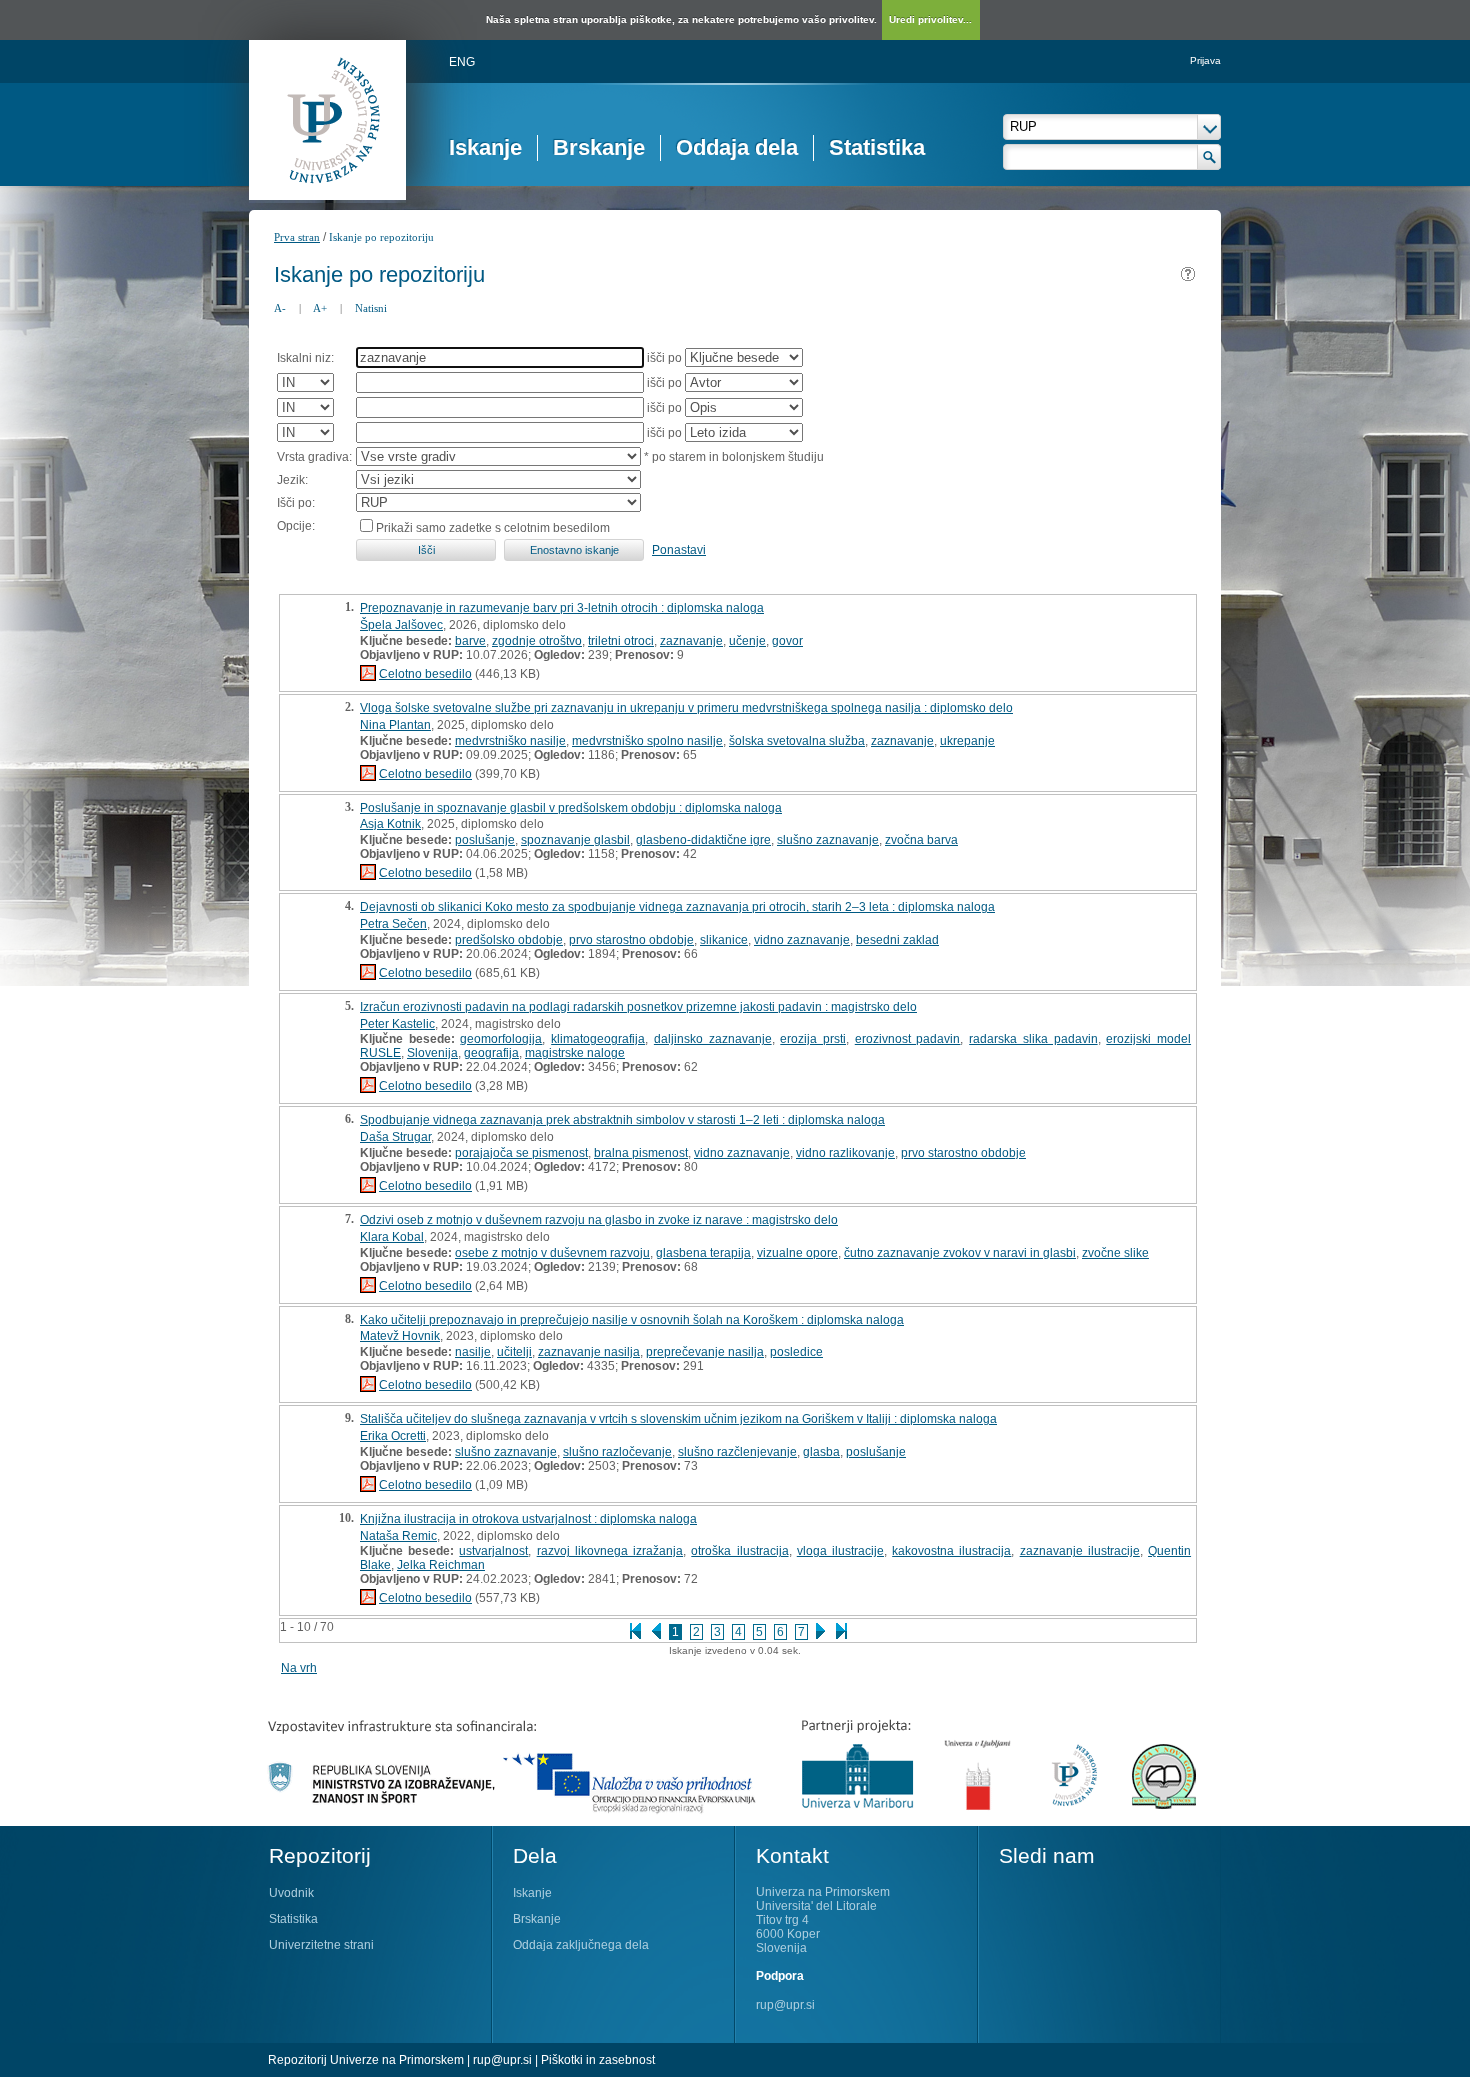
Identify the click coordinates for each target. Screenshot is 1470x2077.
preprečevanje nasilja (705, 1352)
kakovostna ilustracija (951, 1551)
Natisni (371, 308)
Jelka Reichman (441, 1565)
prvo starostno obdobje (631, 940)
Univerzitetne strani (321, 1945)
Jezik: (292, 480)
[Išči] (1209, 157)
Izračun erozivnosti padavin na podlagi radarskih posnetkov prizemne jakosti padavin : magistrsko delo (638, 1007)
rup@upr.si (785, 2005)
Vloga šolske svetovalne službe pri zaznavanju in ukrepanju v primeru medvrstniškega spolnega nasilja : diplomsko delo (686, 708)
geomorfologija (501, 1039)
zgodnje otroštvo (537, 641)
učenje (747, 641)
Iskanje (485, 147)
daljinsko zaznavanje (713, 1039)
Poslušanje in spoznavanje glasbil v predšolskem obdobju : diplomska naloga (571, 808)
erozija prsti (813, 1039)
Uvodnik (291, 1893)
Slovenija (432, 1053)
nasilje (473, 1352)
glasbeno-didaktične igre (703, 840)
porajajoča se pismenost (521, 1153)
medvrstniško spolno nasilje (647, 741)
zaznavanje (691, 641)
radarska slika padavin (1033, 1039)
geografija (491, 1053)
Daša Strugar (395, 1137)
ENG (462, 62)
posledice (796, 1352)
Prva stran (297, 237)
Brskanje (599, 147)
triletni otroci (621, 641)
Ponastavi (679, 550)
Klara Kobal (392, 1237)
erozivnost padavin (908, 1039)
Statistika (877, 147)
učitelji (514, 1352)
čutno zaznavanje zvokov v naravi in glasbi (960, 1253)
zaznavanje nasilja (589, 1352)
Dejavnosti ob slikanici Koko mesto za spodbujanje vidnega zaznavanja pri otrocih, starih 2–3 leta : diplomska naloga (677, 907)
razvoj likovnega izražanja (610, 1551)
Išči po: (296, 503)
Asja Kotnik (390, 824)
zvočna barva (921, 840)
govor (787, 641)
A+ (320, 308)
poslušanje (485, 840)
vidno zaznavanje (802, 940)
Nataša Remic (398, 1536)
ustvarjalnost (493, 1551)
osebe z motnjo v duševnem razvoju (552, 1253)
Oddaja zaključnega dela (581, 1945)
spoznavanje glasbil (575, 840)
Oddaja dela (737, 147)
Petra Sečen (393, 924)
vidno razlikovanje (845, 1153)
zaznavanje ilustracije (1080, 1551)
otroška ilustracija (739, 1551)
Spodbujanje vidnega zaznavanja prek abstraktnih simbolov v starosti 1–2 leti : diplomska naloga (622, 1120)
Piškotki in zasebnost (598, 2060)
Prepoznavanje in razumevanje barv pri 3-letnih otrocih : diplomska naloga (562, 608)
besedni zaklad (897, 940)
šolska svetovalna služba (797, 741)
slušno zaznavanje (828, 840)
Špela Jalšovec (401, 625)
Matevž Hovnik (400, 1336)
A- (280, 308)
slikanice (724, 940)
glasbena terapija (703, 1253)
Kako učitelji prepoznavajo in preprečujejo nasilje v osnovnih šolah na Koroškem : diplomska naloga (632, 1320)
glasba (821, 1452)
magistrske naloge (575, 1053)
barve (470, 641)
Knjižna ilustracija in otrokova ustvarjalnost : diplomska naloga (528, 1519)
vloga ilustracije (840, 1551)
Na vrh (299, 1668)
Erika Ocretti (393, 1436)
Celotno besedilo (425, 674)
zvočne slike (1115, 1253)
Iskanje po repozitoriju (381, 237)
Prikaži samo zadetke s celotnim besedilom (493, 528)
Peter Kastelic (397, 1024)
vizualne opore (797, 1253)
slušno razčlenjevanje (737, 1452)
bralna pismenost (641, 1153)
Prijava (1205, 60)
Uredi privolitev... (930, 19)
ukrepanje (967, 741)
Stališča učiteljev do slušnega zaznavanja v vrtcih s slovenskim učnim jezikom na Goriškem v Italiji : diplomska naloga (678, 1419)
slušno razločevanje (617, 1452)
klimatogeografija (598, 1039)
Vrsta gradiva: (314, 457)
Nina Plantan (395, 725)
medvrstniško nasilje (510, 741)
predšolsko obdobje (509, 940)
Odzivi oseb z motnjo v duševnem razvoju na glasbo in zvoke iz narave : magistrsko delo (599, 1220)
